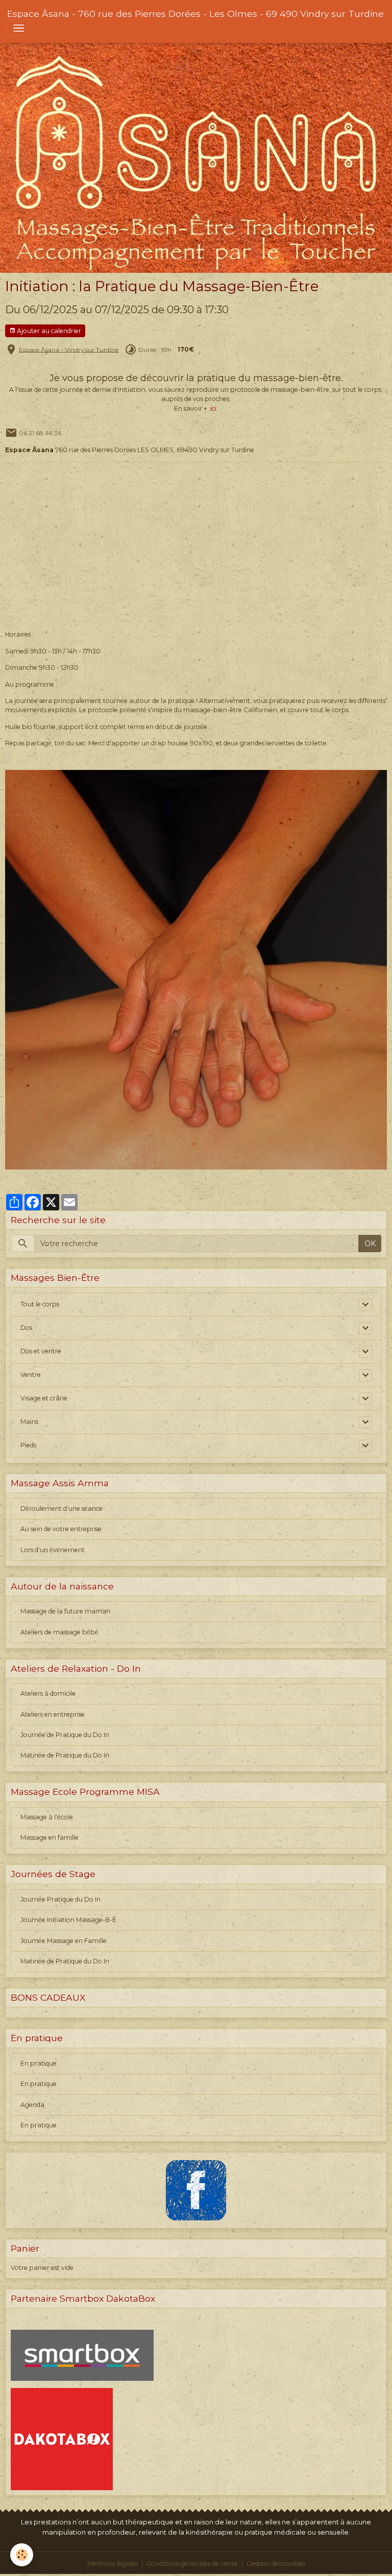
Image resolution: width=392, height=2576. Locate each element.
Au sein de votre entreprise (61, 1529)
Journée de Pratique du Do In (65, 1735)
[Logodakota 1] (62, 2439)
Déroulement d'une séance (62, 1508)
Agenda (32, 2105)
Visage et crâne (44, 1398)
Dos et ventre (41, 1351)
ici (214, 408)
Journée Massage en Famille (64, 1941)
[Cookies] (22, 2555)
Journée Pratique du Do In (60, 1899)
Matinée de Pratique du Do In (65, 1755)
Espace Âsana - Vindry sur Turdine (69, 349)
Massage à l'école (47, 1817)
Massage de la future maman (65, 1611)
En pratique (39, 2063)
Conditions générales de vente (192, 2563)
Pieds (28, 1445)
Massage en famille (50, 1837)
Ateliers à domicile (48, 1693)
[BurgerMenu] (18, 28)
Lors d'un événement (53, 1550)
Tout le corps (40, 1304)
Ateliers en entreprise (53, 1714)
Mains (29, 1422)
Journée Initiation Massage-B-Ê (68, 1920)
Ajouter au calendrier (48, 331)
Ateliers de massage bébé (59, 1632)
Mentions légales (113, 2563)
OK (370, 1244)
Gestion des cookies (276, 2563)
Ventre (31, 1375)
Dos (26, 1328)
